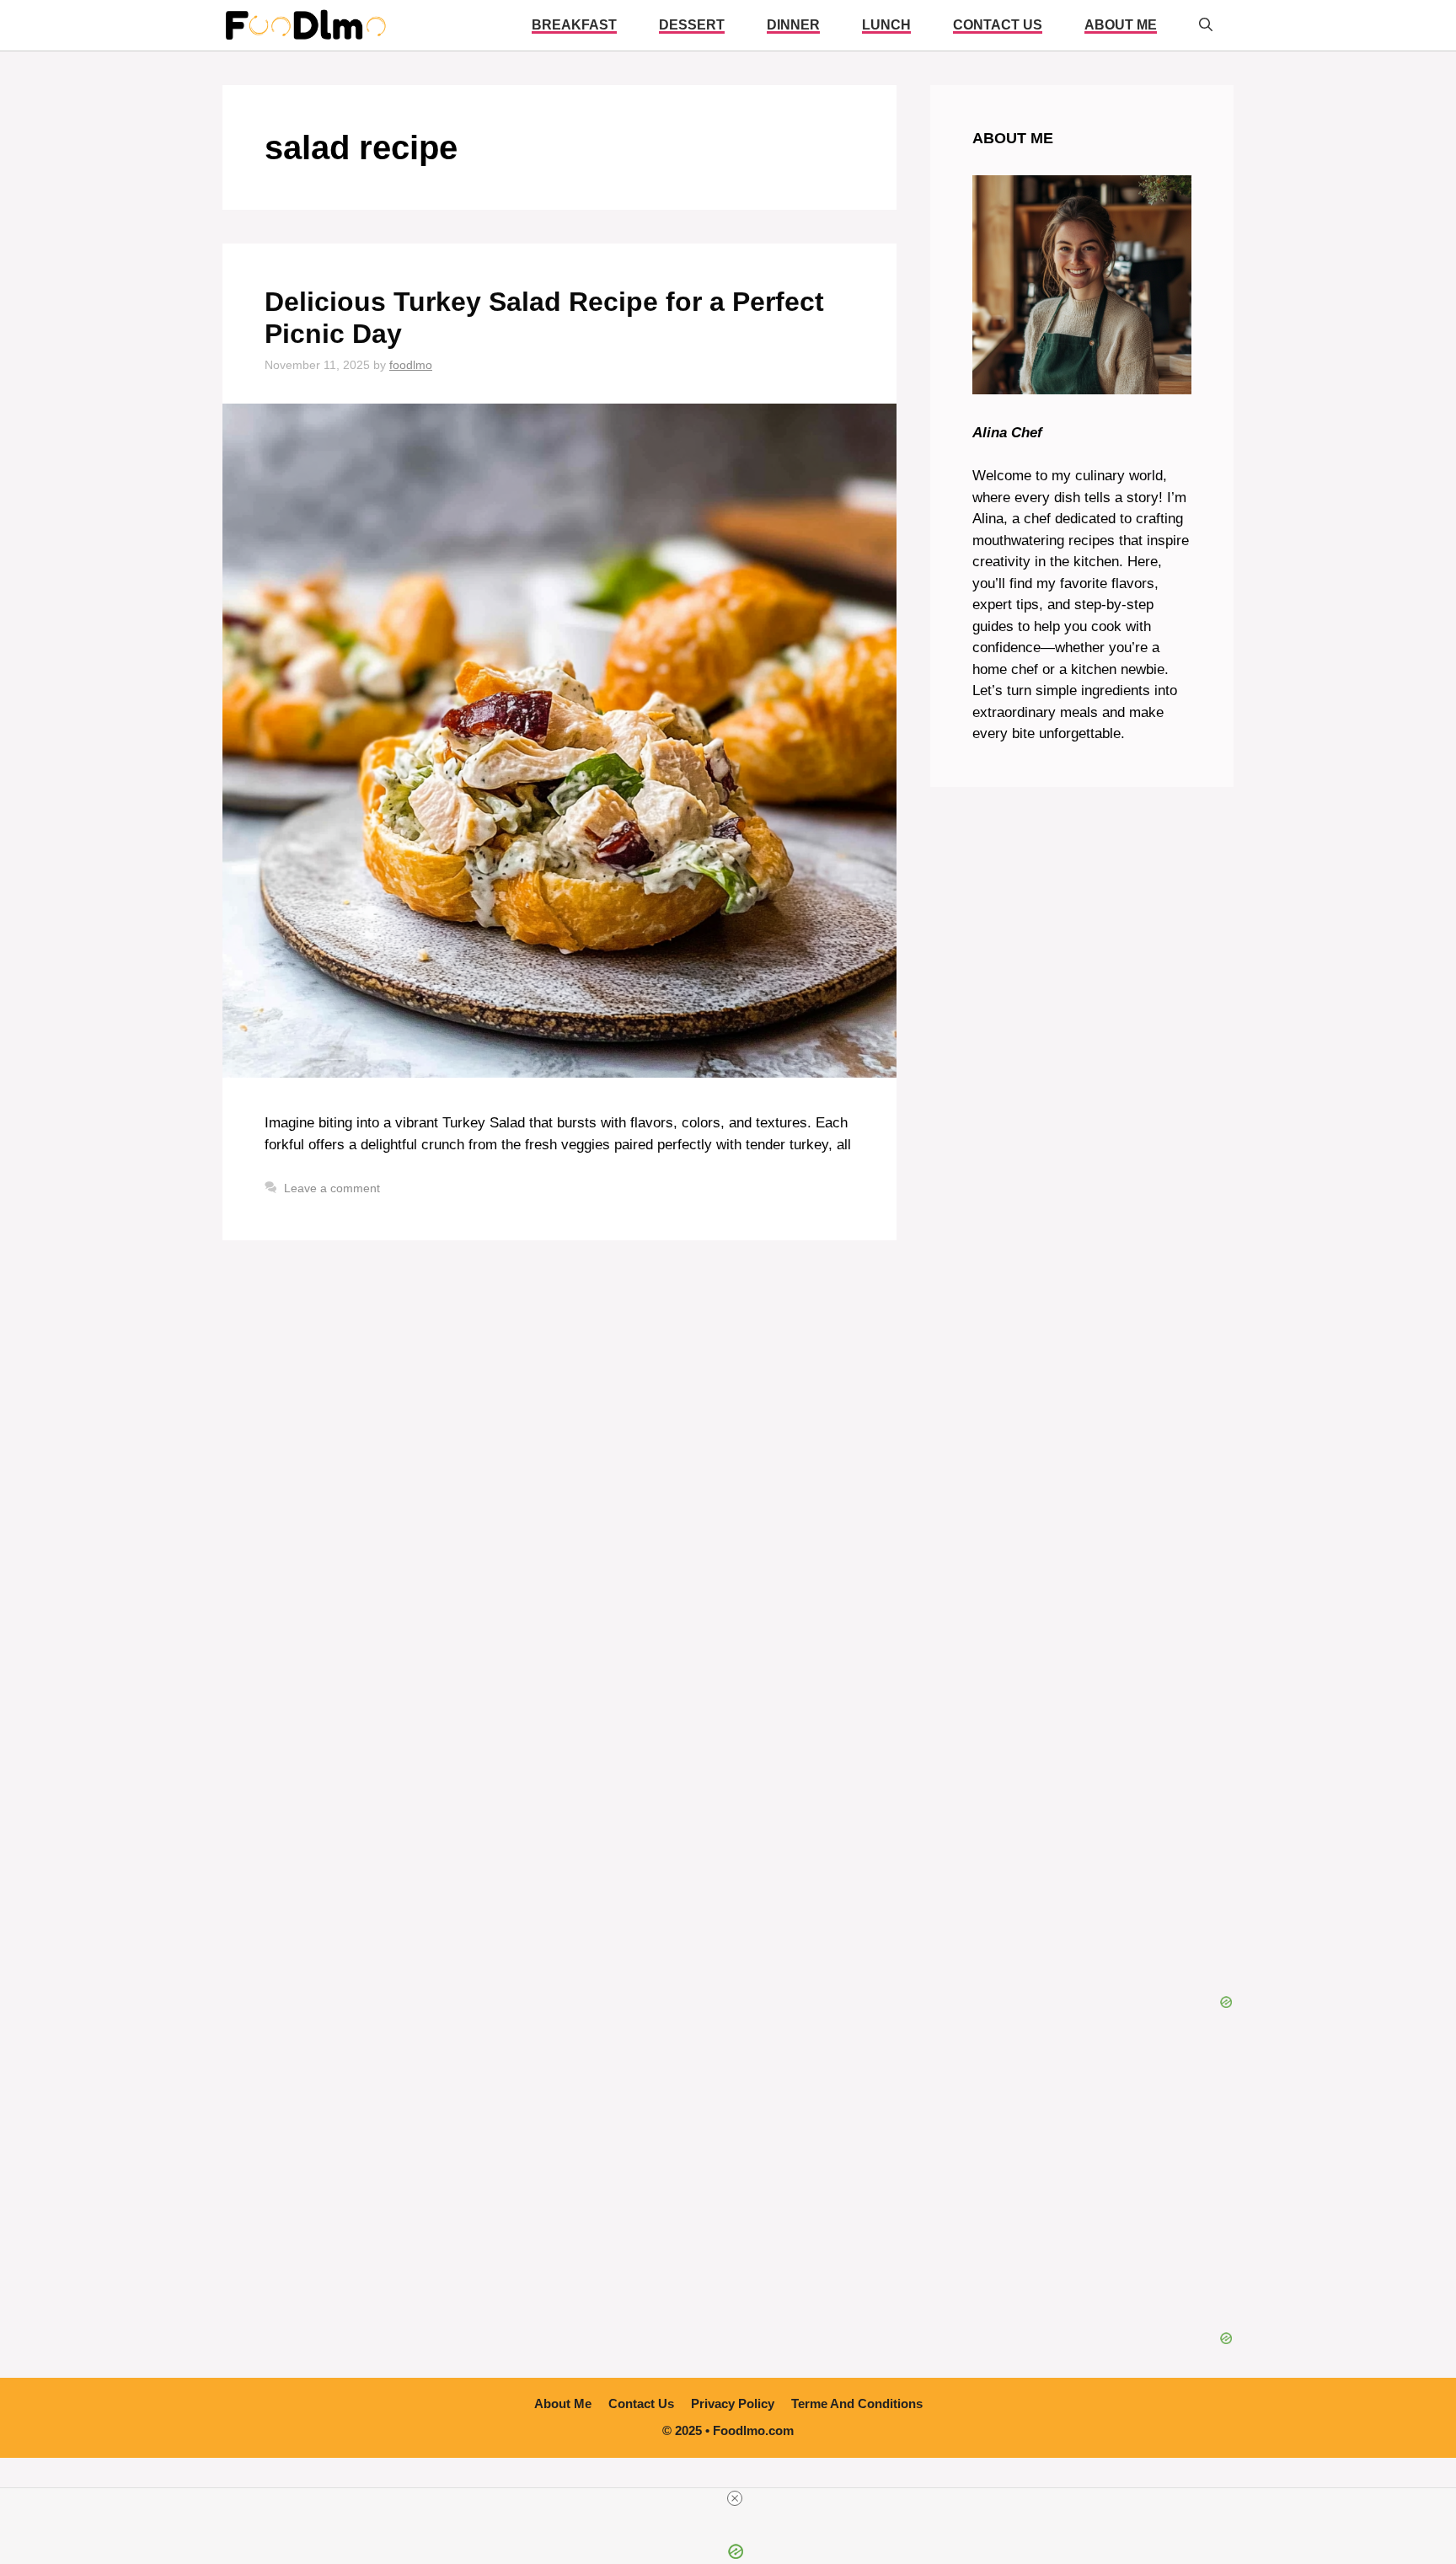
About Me (1121, 25)
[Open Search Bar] (1206, 25)
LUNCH (886, 25)
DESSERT (692, 25)
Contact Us (998, 25)
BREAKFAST (574, 25)
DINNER (793, 25)
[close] (735, 2498)
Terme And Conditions (857, 2403)
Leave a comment (332, 1188)
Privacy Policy (733, 2403)
